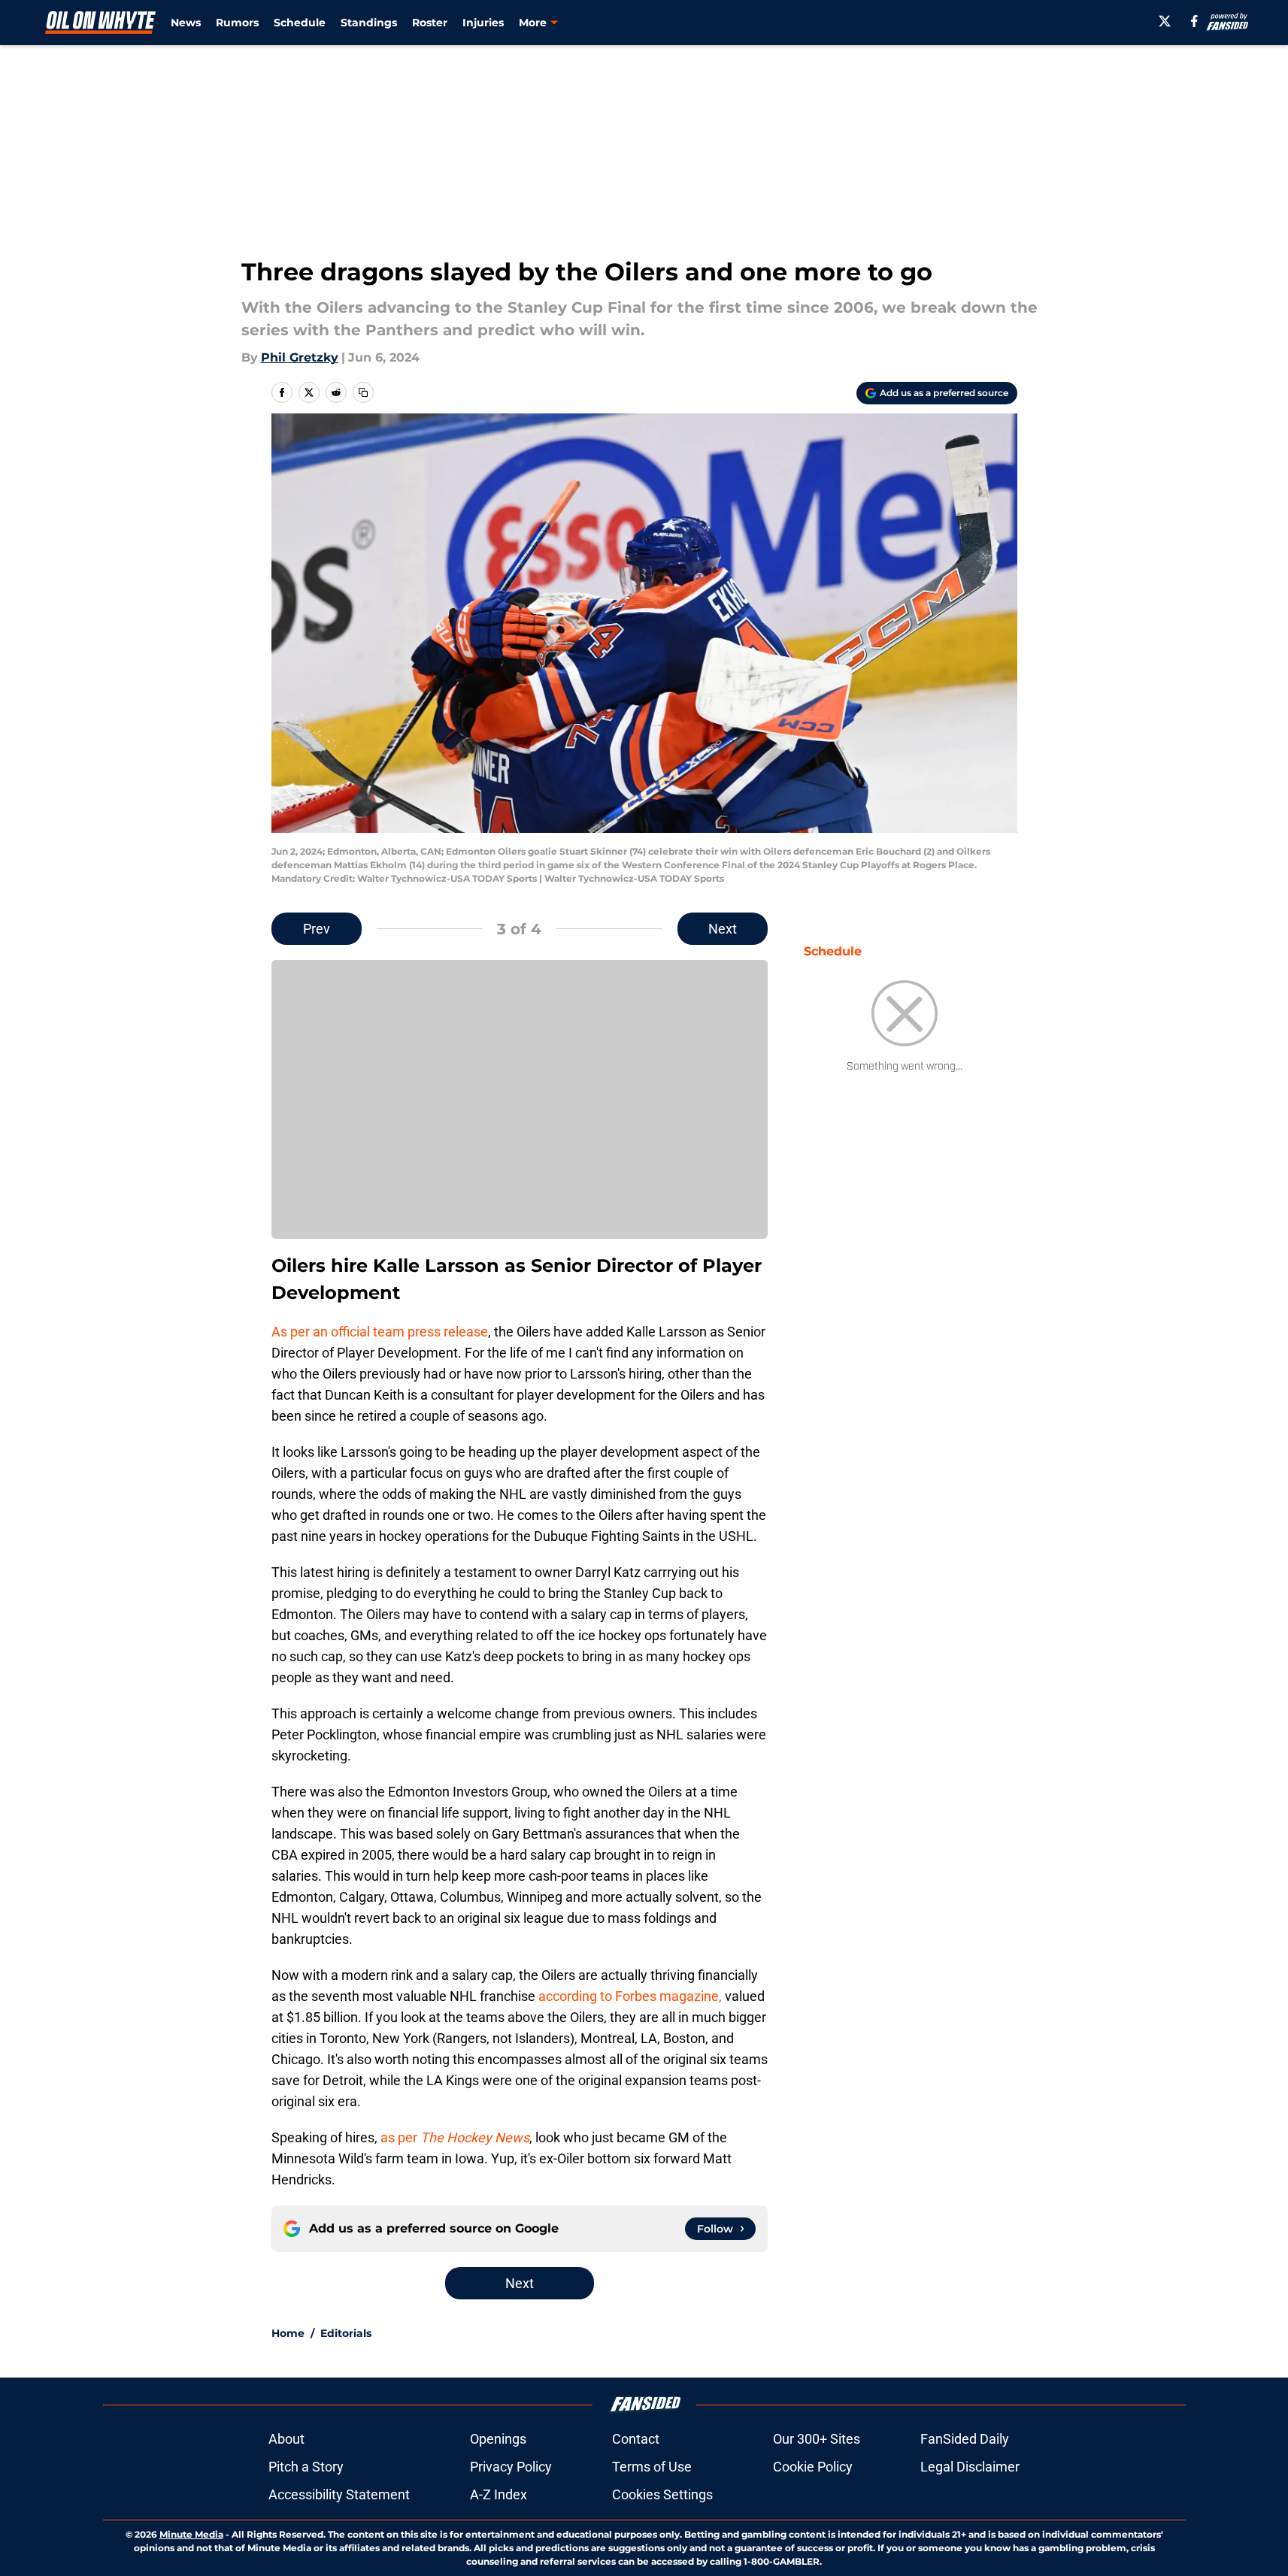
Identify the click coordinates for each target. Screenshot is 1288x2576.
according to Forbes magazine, (630, 1996)
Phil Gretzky (300, 357)
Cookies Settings (662, 2494)
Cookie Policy (813, 2467)
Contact (636, 2439)
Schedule (300, 23)
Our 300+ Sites (817, 2439)
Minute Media (191, 2534)
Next (723, 929)
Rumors (237, 23)
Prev (317, 929)
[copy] (363, 392)
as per (455, 2137)
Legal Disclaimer (970, 2467)
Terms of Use (652, 2467)
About (286, 2439)
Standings (369, 23)
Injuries (483, 23)
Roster (430, 23)
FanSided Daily (965, 2439)
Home (288, 2333)
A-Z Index (499, 2494)
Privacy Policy (511, 2467)
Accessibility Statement (339, 2494)
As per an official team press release (380, 1332)
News (186, 23)
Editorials (346, 2333)
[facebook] (1194, 21)
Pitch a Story (306, 2467)
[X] (1165, 21)
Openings (498, 2439)
